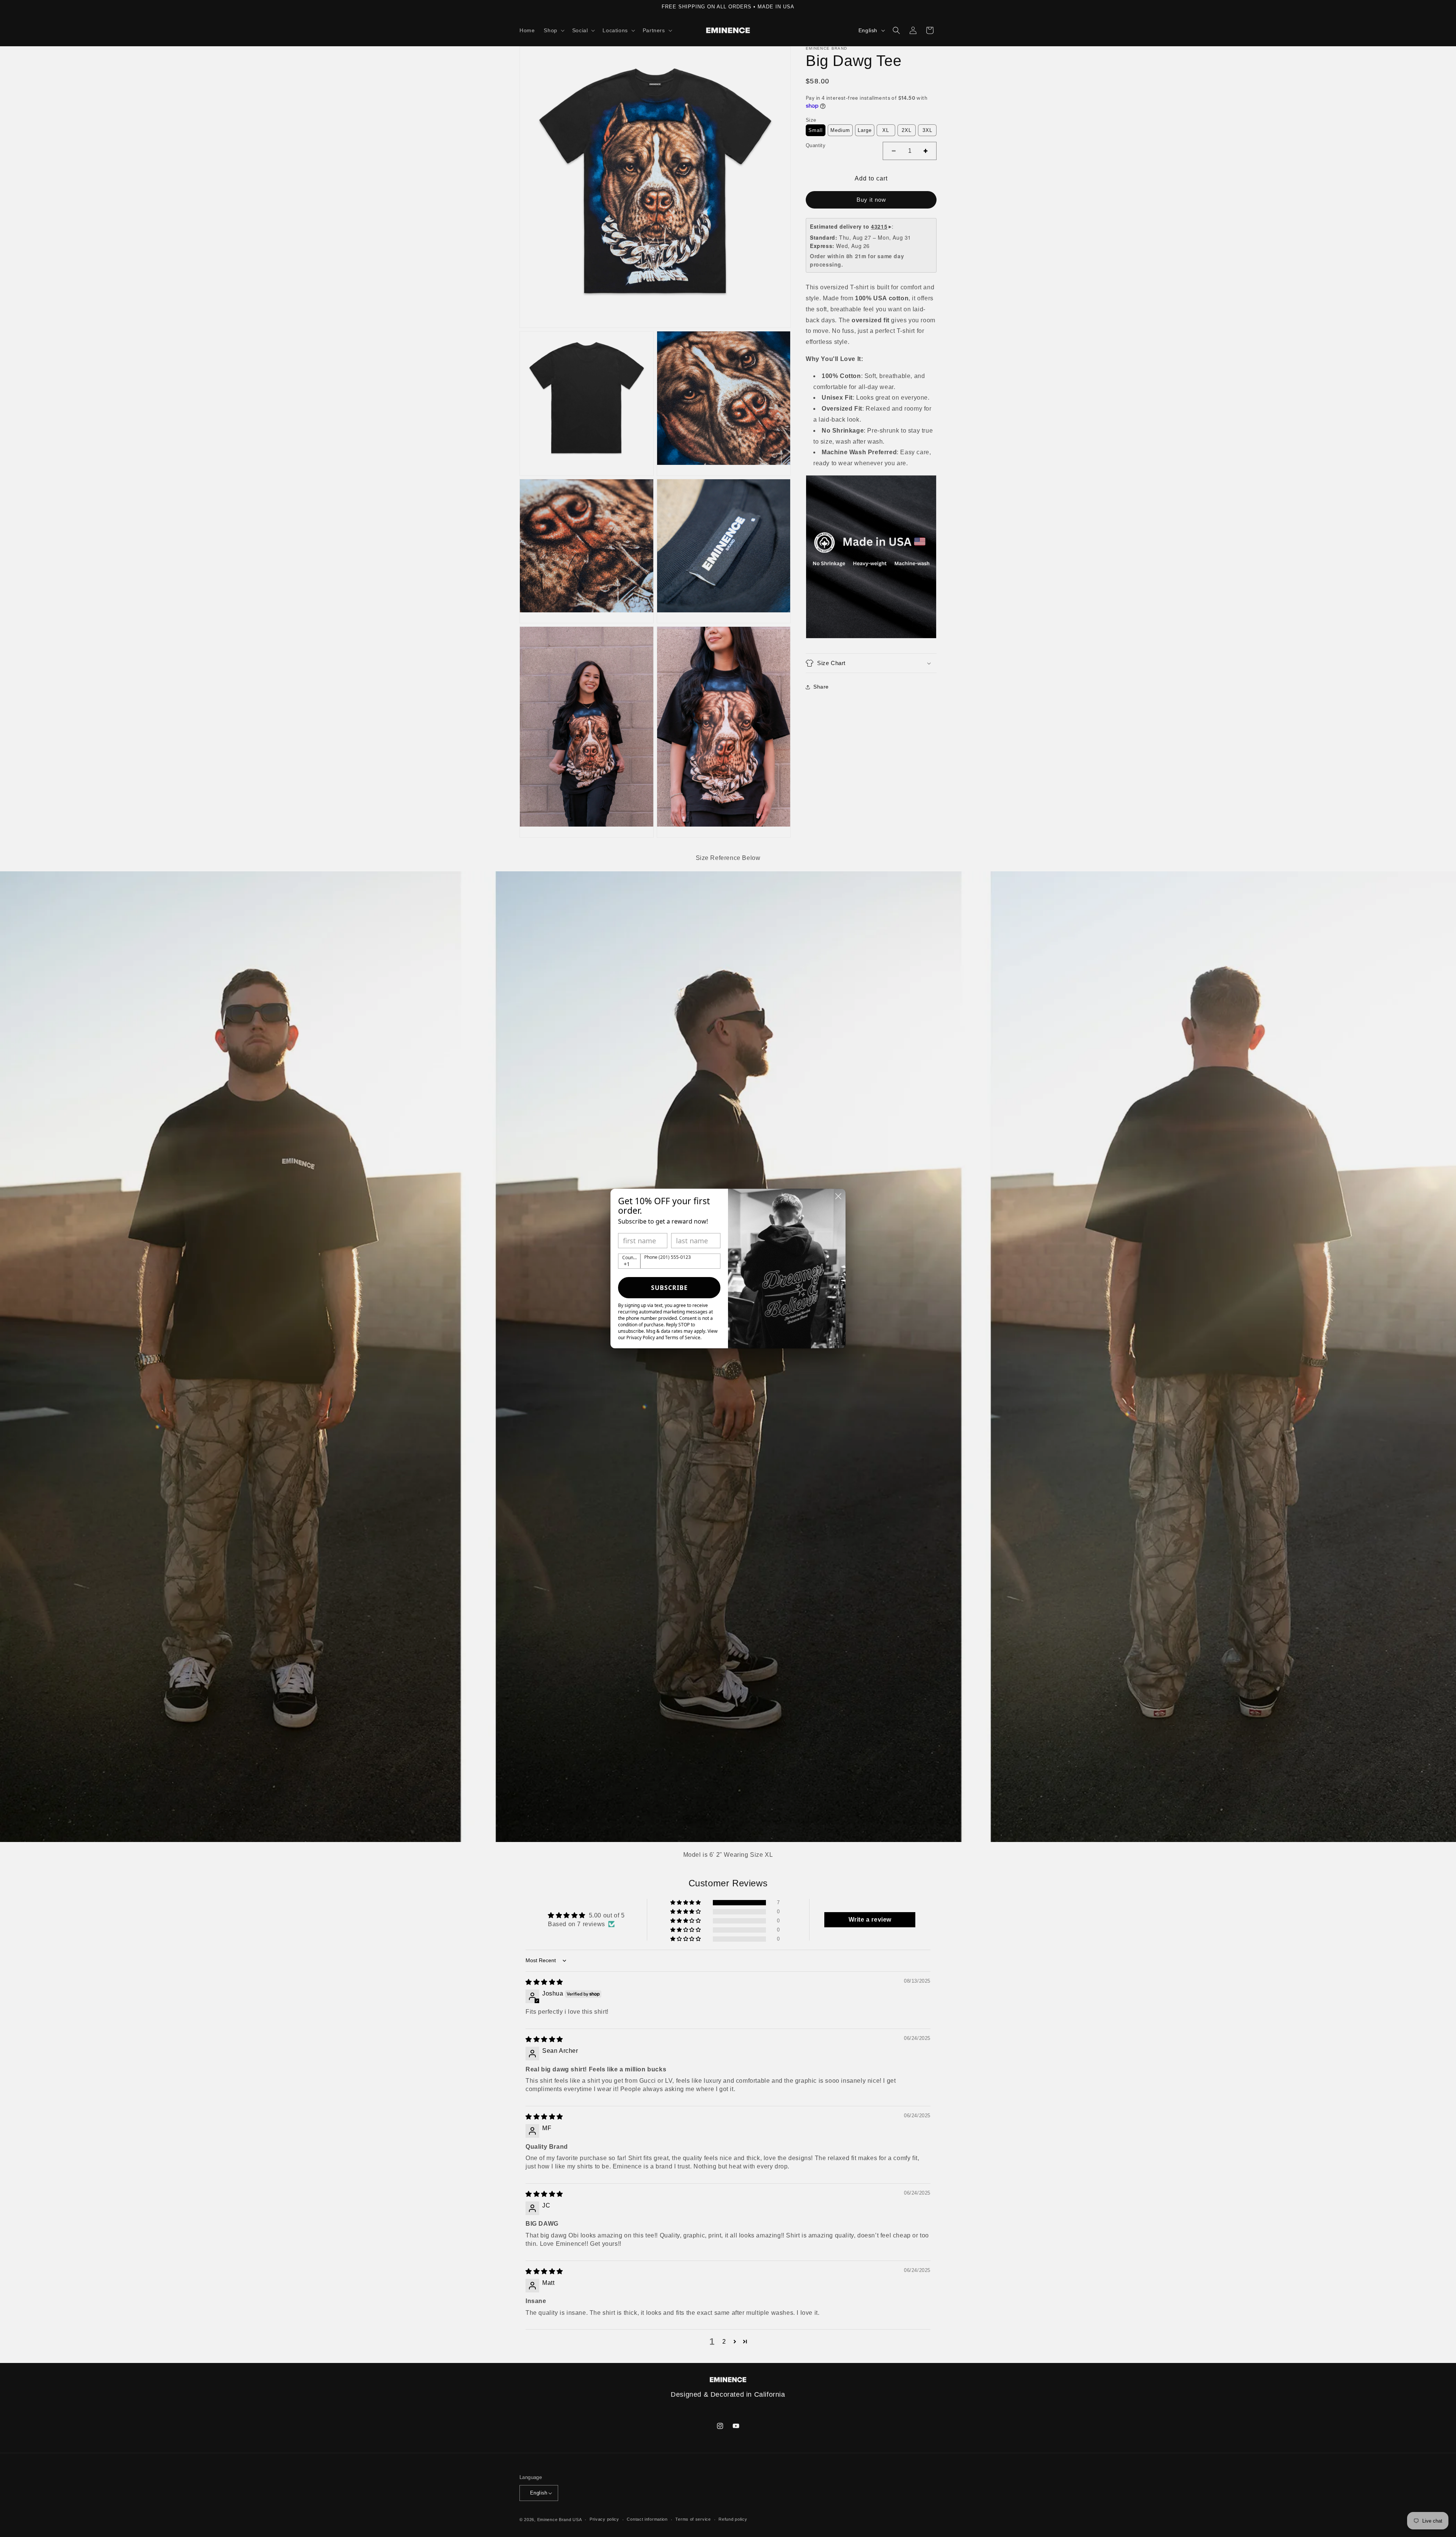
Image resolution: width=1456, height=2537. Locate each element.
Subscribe (669, 1288)
